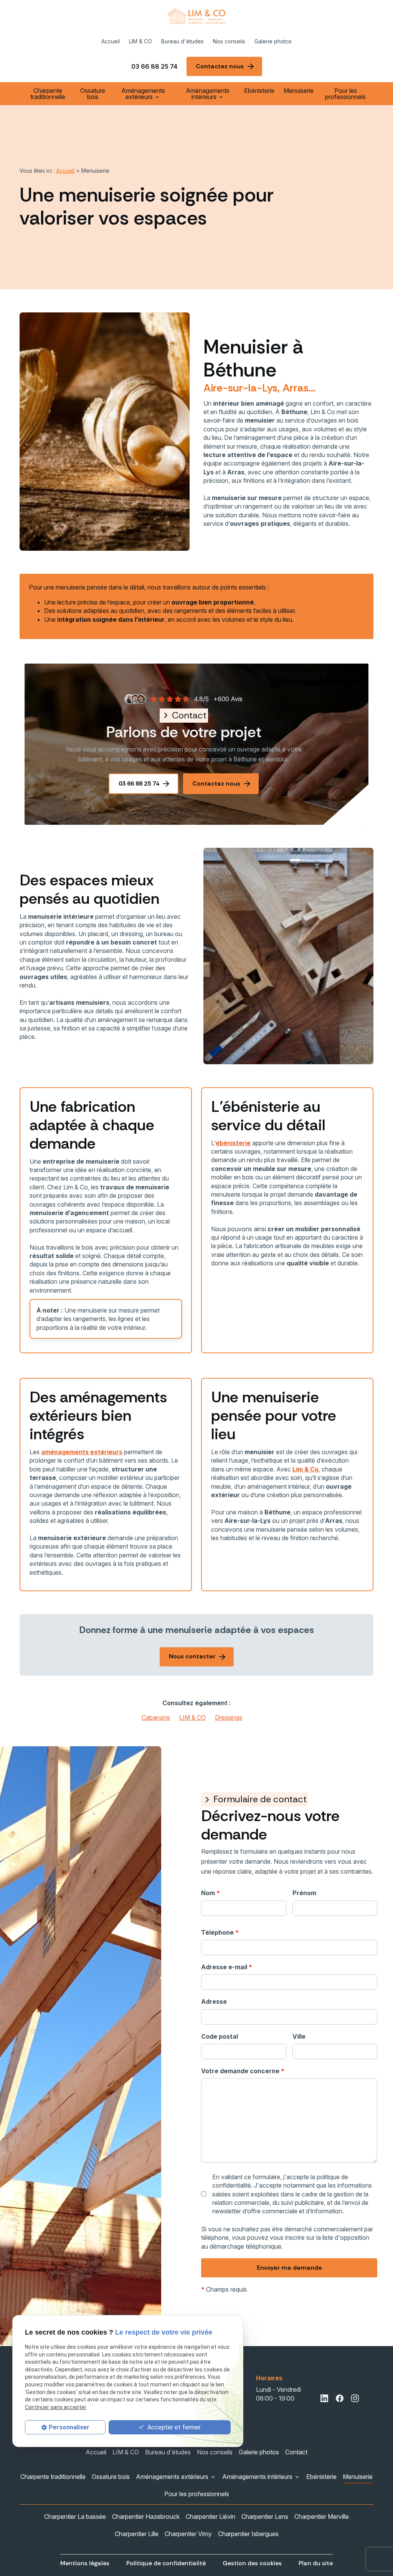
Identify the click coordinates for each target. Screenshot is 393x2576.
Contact (296, 2452)
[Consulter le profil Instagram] (355, 2398)
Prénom (304, 1893)
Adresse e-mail (227, 1967)
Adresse (214, 2001)
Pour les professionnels (345, 94)
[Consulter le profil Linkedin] (324, 2398)
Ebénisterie (259, 91)
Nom (211, 1893)
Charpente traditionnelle (48, 94)
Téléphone (220, 1932)
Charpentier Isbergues (248, 2534)
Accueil (111, 41)
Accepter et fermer (173, 2427)
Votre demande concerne (243, 2071)
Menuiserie (299, 91)
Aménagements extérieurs (143, 94)
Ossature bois (93, 94)
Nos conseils (229, 41)
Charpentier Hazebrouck (146, 2517)
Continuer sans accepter (56, 2407)
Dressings (229, 1717)
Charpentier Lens (265, 2517)
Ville (299, 2036)
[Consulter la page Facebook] (340, 2398)
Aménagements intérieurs (208, 94)
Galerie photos (273, 41)
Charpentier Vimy (188, 2534)
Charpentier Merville (322, 2517)
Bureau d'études (182, 41)
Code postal (220, 2036)
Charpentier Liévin (211, 2517)
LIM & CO (140, 41)
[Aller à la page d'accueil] (196, 16)
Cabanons (156, 1717)
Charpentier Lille (137, 2534)
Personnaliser (69, 2427)
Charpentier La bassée (75, 2517)
